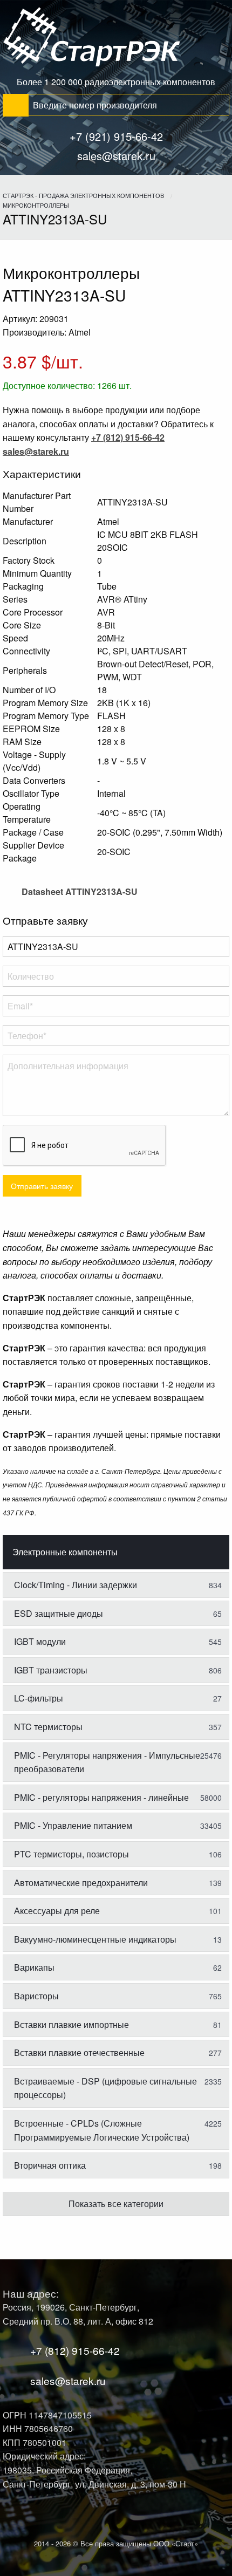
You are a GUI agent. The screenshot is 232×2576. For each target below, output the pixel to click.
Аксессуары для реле (118, 1911)
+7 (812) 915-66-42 (75, 2350)
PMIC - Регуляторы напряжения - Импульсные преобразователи (118, 1762)
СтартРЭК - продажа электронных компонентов (83, 195)
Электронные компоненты (65, 1552)
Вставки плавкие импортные (118, 2024)
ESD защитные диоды (118, 1613)
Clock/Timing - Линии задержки (118, 1585)
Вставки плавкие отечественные (118, 2052)
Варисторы (118, 1996)
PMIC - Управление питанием (118, 1825)
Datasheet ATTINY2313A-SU (79, 891)
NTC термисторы (118, 1727)
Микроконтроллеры (36, 205)
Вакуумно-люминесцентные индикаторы (118, 1939)
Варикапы (118, 1967)
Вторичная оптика (118, 2165)
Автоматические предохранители (118, 1883)
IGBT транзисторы (118, 1670)
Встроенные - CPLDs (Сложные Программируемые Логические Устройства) (118, 2130)
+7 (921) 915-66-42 (116, 136)
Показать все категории (116, 2203)
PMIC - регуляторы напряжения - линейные (118, 1797)
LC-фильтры (118, 1698)
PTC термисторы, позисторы (118, 1854)
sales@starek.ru (116, 156)
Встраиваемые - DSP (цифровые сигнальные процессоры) (118, 2088)
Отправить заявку (42, 1185)
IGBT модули (118, 1641)
